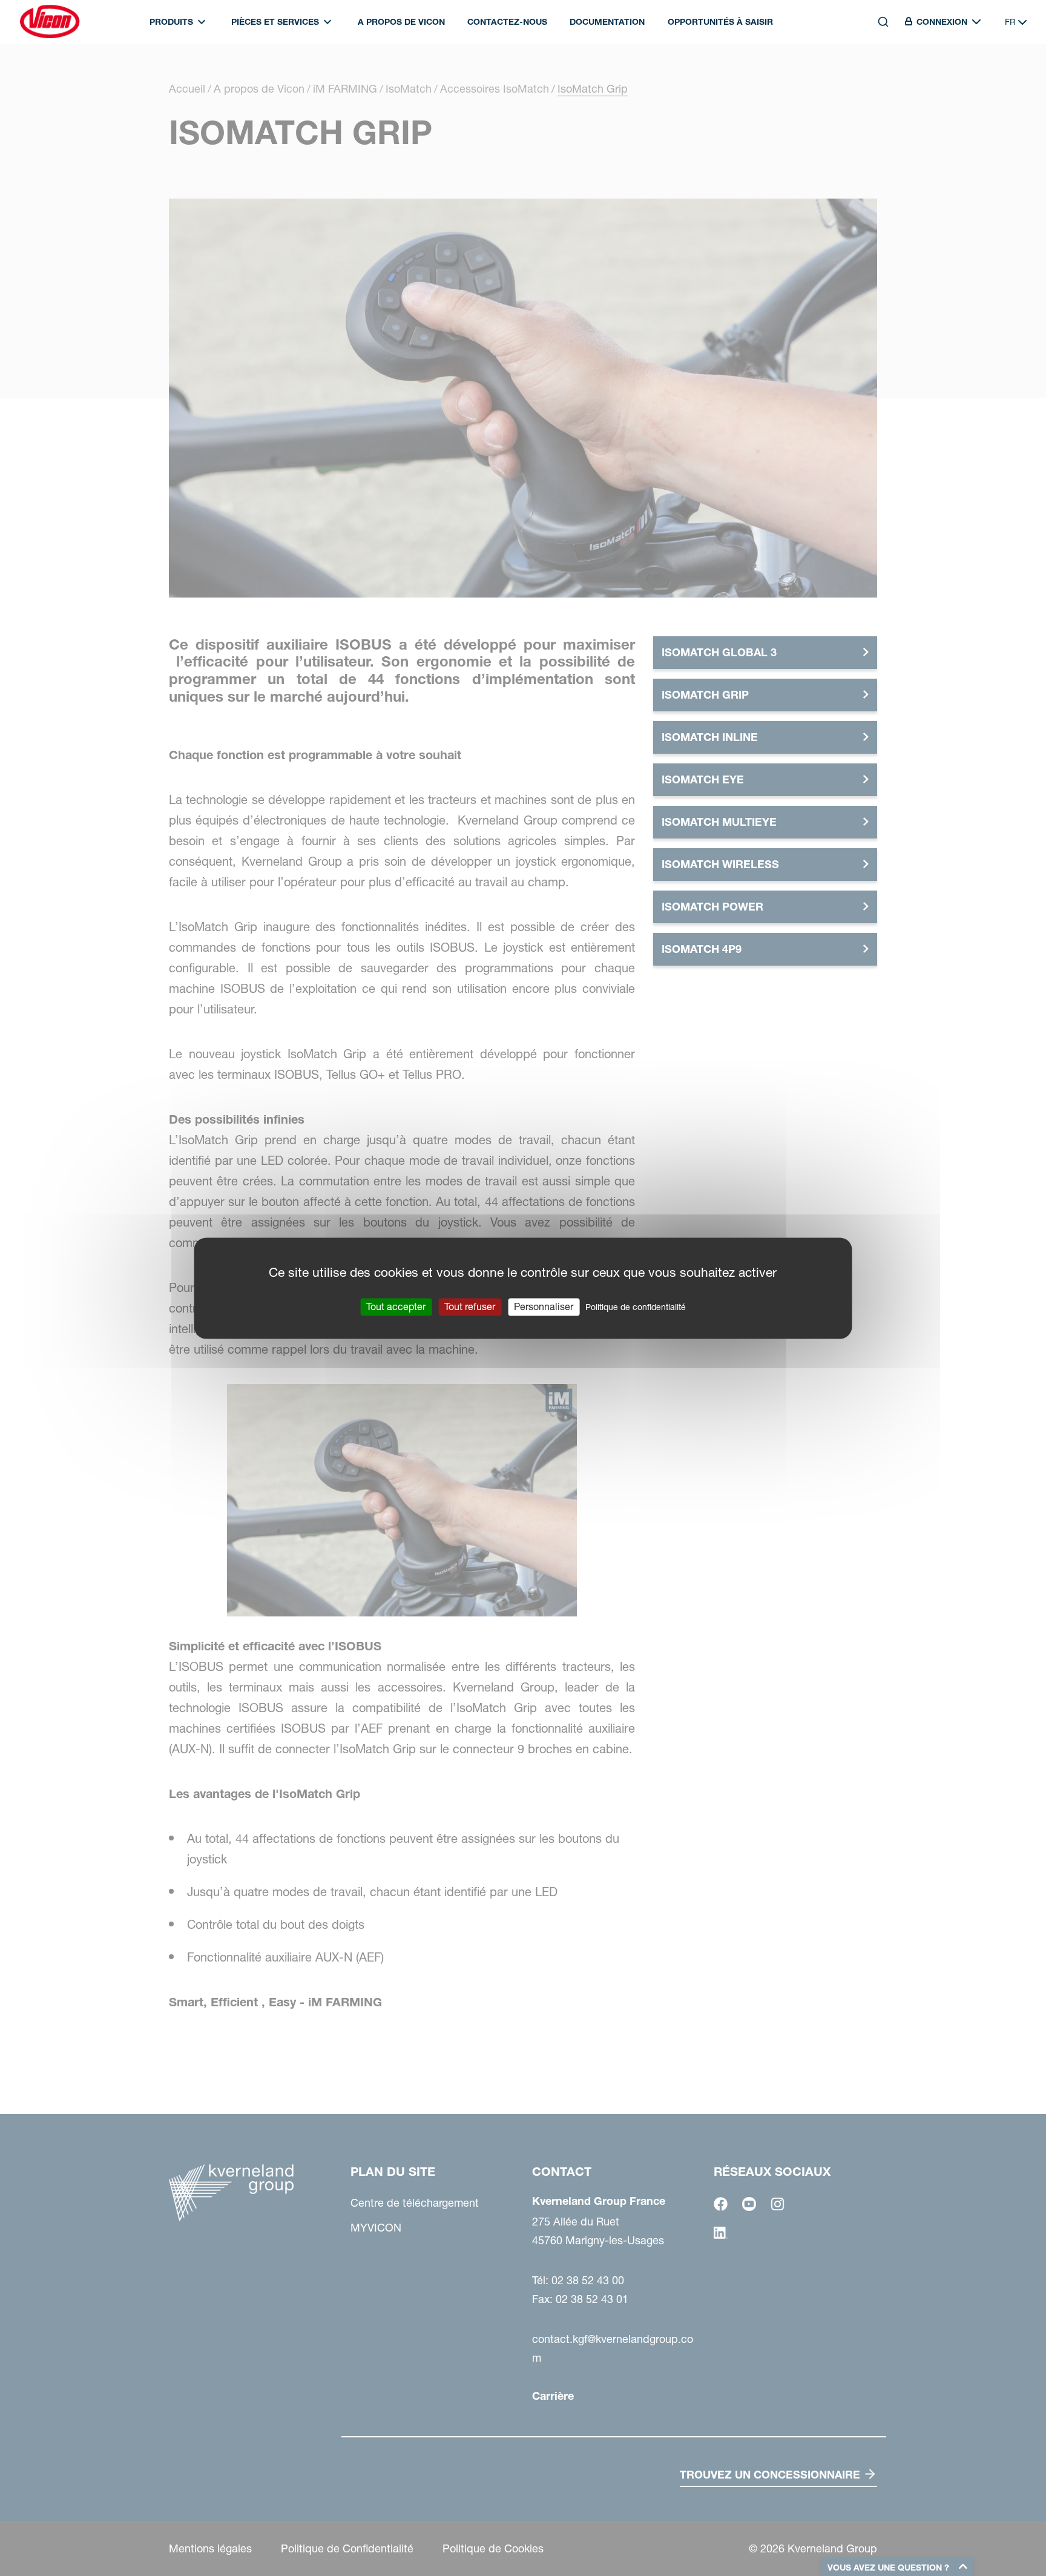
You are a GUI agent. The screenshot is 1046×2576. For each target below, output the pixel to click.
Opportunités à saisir (720, 22)
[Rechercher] (875, 77)
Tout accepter (396, 1306)
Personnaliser (544, 1306)
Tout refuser (470, 1306)
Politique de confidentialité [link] (636, 1307)
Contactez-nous (507, 22)
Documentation (607, 22)
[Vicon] (50, 22)
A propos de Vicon (401, 22)
